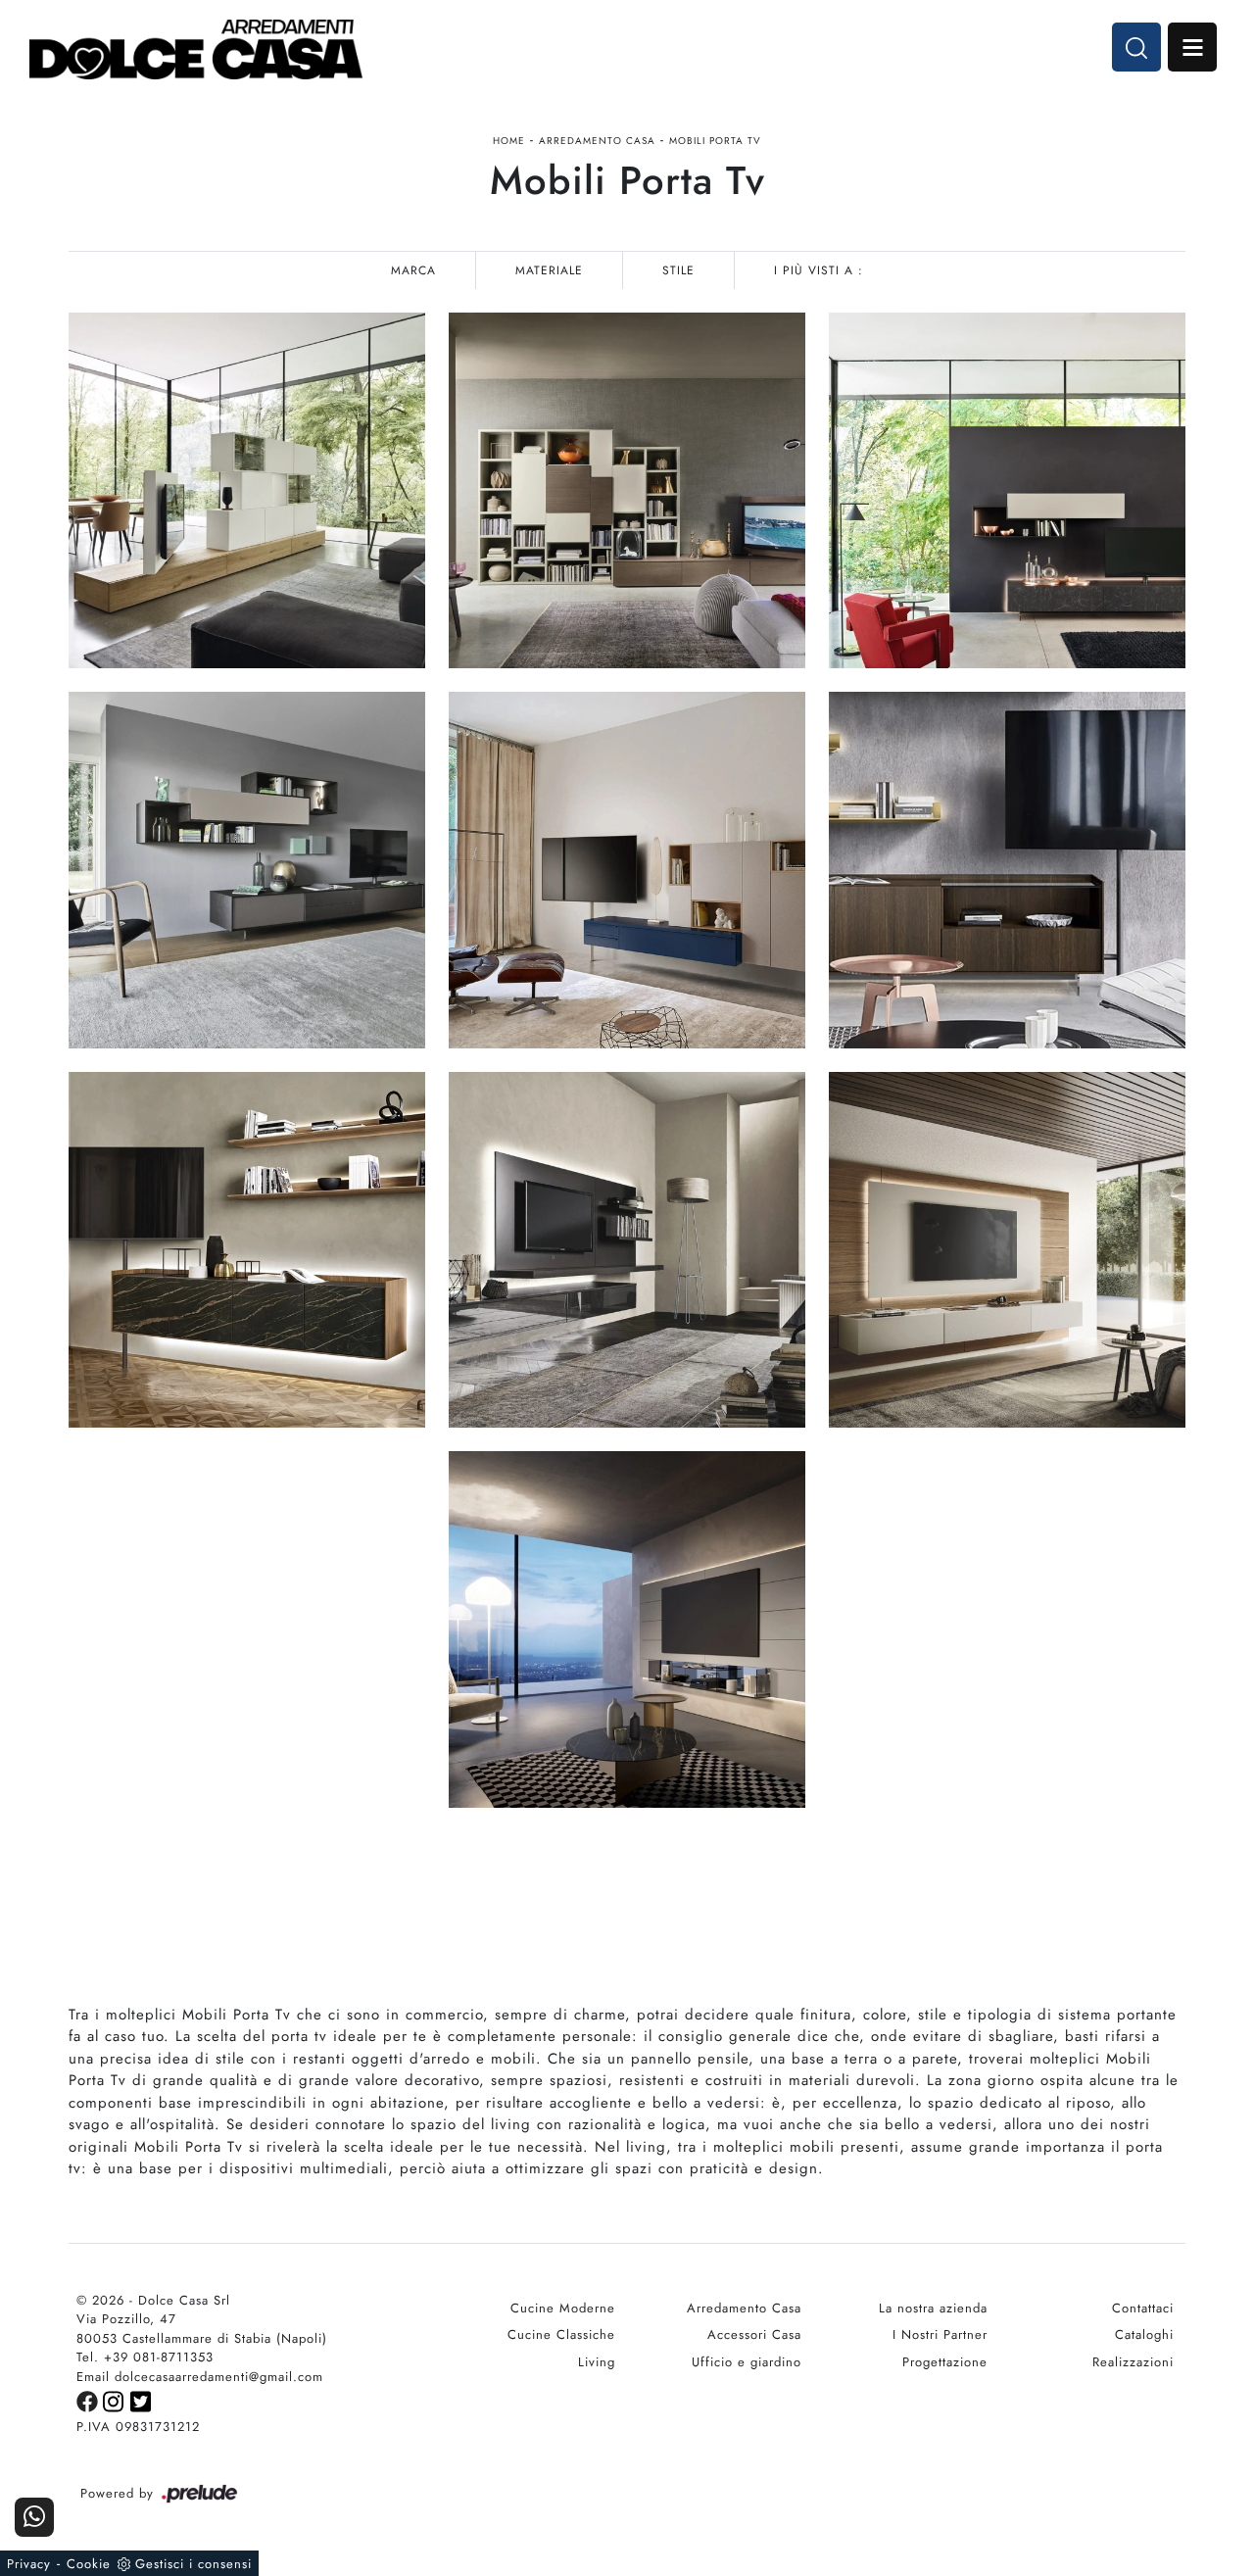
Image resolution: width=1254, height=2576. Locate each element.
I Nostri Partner (940, 2334)
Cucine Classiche (561, 2334)
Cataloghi (1144, 2334)
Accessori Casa (754, 2334)
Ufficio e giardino (747, 2362)
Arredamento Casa (597, 141)
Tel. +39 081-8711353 (145, 2357)
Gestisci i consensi (193, 2564)
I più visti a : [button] (819, 270)
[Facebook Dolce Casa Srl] (90, 2400)
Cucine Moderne (563, 2308)
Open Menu (1192, 47)
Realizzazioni (1133, 2362)
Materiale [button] (549, 270)
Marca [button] (413, 270)
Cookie (89, 2564)
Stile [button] (678, 270)
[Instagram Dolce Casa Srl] (117, 2400)
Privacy (29, 2564)
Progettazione (945, 2362)
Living (597, 2362)
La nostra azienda (933, 2308)
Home (509, 141)
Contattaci (1143, 2308)
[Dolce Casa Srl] (196, 49)
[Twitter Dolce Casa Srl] (142, 2400)
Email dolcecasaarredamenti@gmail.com (200, 2377)
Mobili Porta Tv (715, 141)
